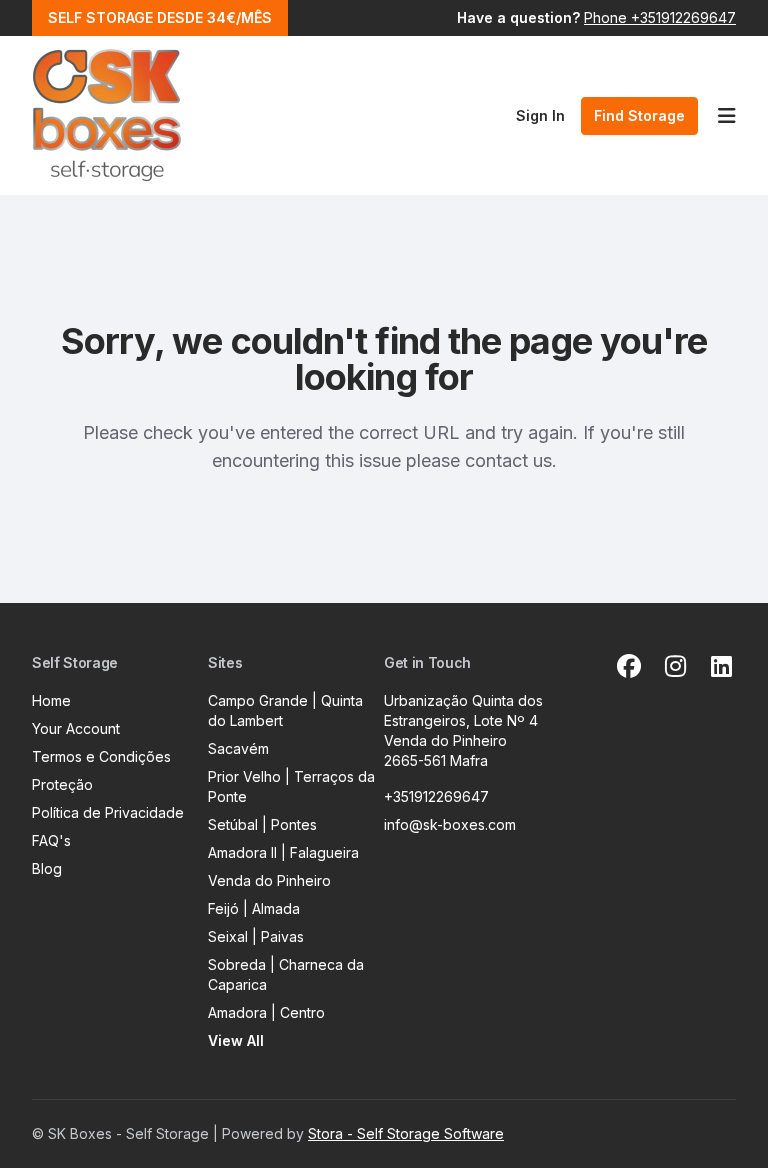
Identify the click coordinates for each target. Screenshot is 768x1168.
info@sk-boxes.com (450, 824)
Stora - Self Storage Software (406, 1133)
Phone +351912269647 (660, 17)
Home (51, 700)
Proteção (62, 784)
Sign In (540, 115)
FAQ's (51, 840)
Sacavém (238, 748)
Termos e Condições (101, 756)
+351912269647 (436, 796)
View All (236, 1040)
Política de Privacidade (108, 812)
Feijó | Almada (254, 908)
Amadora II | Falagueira (283, 852)
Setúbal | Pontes (262, 824)
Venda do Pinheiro (269, 880)
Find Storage (639, 115)
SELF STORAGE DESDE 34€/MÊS (160, 17)
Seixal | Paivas (256, 936)
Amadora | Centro (266, 1012)
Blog (47, 868)
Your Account (76, 728)
